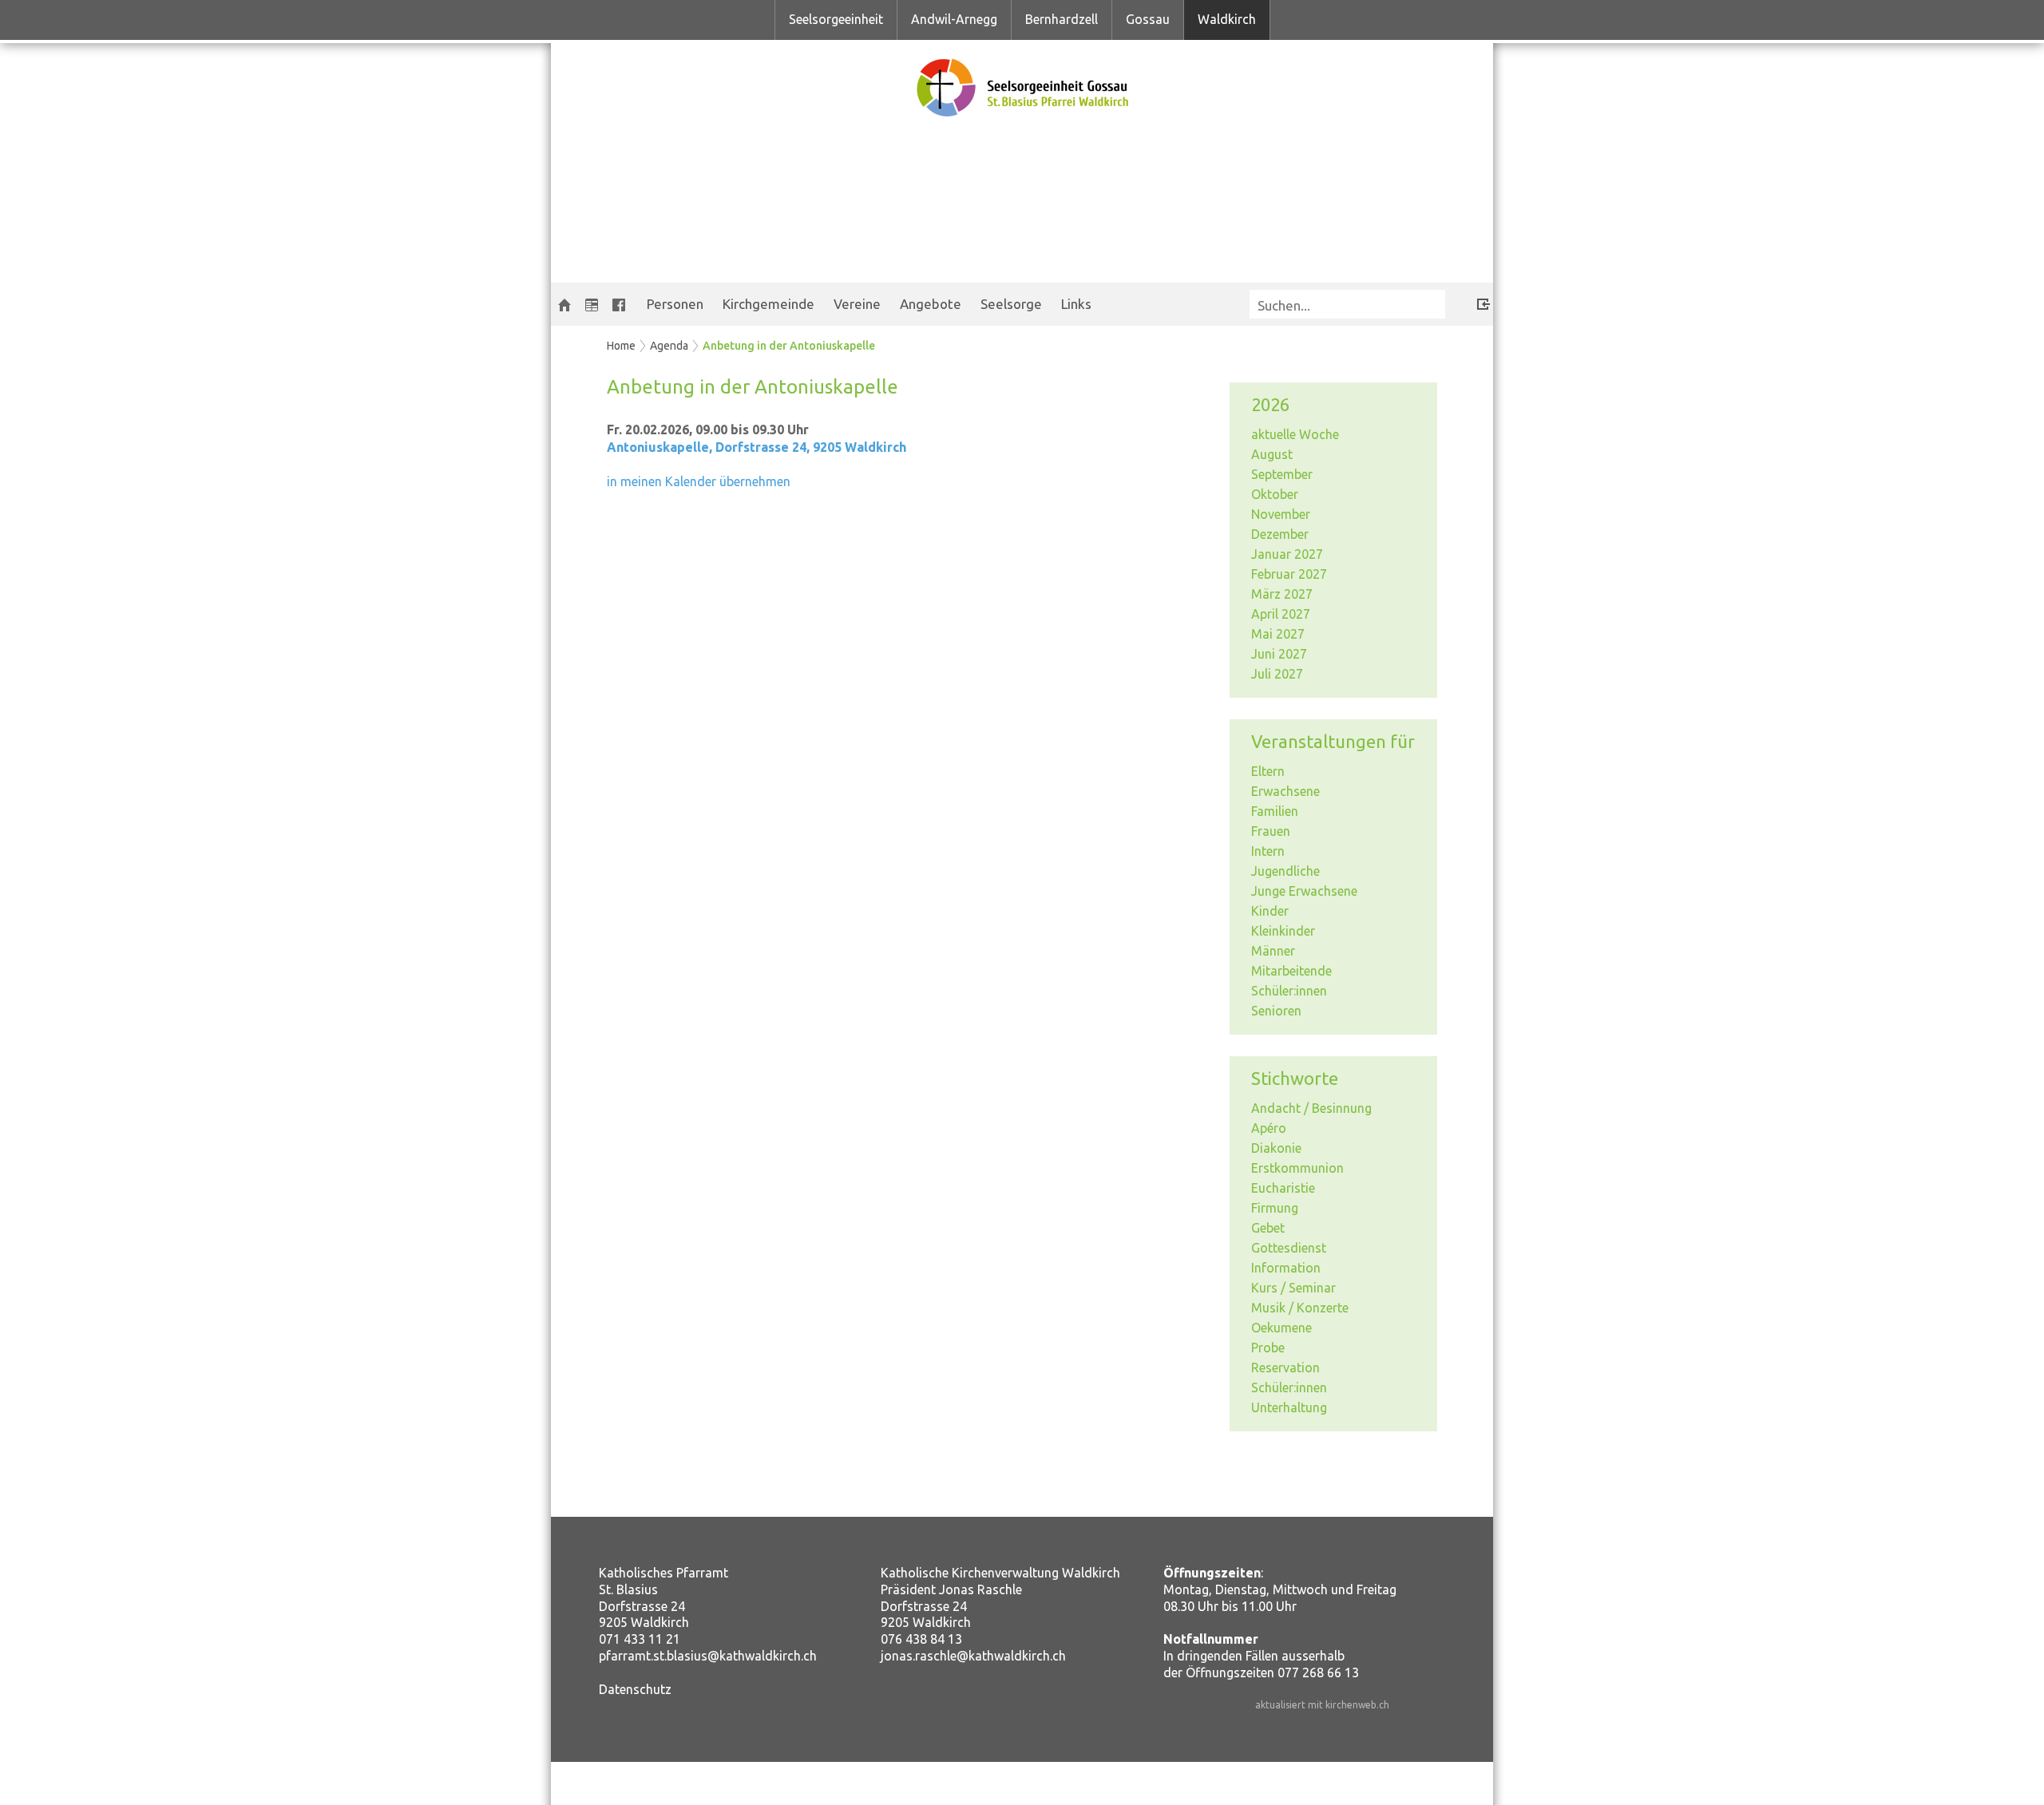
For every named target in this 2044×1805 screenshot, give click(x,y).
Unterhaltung (1289, 1407)
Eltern (1268, 771)
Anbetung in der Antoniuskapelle (789, 346)
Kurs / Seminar (1293, 1288)
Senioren (1276, 1011)
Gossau (1148, 19)
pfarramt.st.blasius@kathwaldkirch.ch (708, 1656)
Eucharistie (1283, 1188)
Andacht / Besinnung (1311, 1108)
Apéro (1269, 1128)
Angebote (931, 304)
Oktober (1275, 494)
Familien (1275, 811)
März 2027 (1282, 594)
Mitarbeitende (1291, 971)
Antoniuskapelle (757, 447)
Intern (1268, 851)
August (1272, 454)
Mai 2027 (1278, 634)
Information (1286, 1268)
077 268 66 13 (1318, 1672)
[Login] (1472, 301)
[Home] (564, 304)
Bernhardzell (1062, 19)
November (1281, 514)
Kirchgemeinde (768, 304)
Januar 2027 (1287, 554)
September (1282, 474)
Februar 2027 (1289, 574)
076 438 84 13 (921, 1639)
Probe (1268, 1348)
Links (1076, 304)
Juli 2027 (1277, 674)
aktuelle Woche (1295, 434)
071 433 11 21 (640, 1639)
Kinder (1270, 911)
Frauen (1271, 831)
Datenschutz (635, 1689)
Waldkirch (1227, 19)
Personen (675, 304)
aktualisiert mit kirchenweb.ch (1322, 1705)
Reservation (1285, 1368)
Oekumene (1281, 1328)
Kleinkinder (1283, 931)
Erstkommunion (1297, 1168)
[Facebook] (619, 304)
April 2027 (1281, 614)
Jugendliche (1285, 871)
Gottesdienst (1289, 1248)
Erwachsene (1285, 791)
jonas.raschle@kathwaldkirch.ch (973, 1656)
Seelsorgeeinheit (836, 19)
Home (621, 346)
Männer (1273, 951)
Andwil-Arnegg (954, 19)
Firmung (1275, 1208)
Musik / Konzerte (1300, 1308)
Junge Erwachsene (1304, 891)
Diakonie (1276, 1148)
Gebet (1268, 1228)
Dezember (1280, 534)
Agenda (669, 346)
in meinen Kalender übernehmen (699, 481)
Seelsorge (1011, 304)
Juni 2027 (1279, 654)
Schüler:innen (1289, 991)
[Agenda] (592, 304)
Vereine (857, 304)
